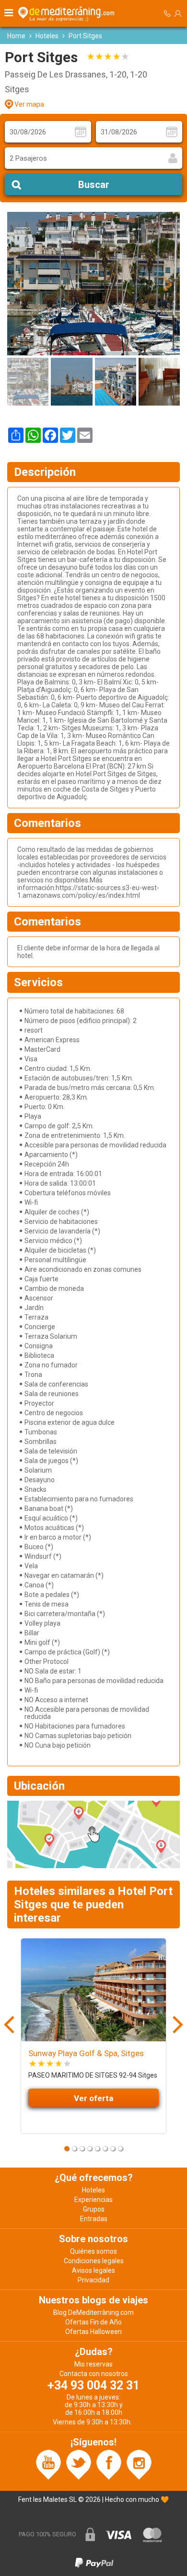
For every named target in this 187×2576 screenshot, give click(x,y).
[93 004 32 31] (167, 14)
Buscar (94, 185)
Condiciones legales (94, 2261)
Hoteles (47, 36)
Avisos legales (93, 2270)
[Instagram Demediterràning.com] (139, 2464)
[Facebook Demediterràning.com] (109, 2464)
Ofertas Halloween (93, 2332)
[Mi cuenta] (178, 13)
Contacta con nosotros (94, 2374)
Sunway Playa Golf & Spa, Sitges (86, 2053)
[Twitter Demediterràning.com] (79, 2464)
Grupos (94, 2209)
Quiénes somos (93, 2251)
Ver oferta (93, 2098)
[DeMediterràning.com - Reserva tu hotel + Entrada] (68, 13)
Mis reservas (93, 2364)
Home (16, 36)
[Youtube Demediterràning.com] (48, 2464)
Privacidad (93, 2280)
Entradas (94, 2219)
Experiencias (93, 2200)
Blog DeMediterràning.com (93, 2312)
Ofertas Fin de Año (93, 2322)
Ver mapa (29, 104)
